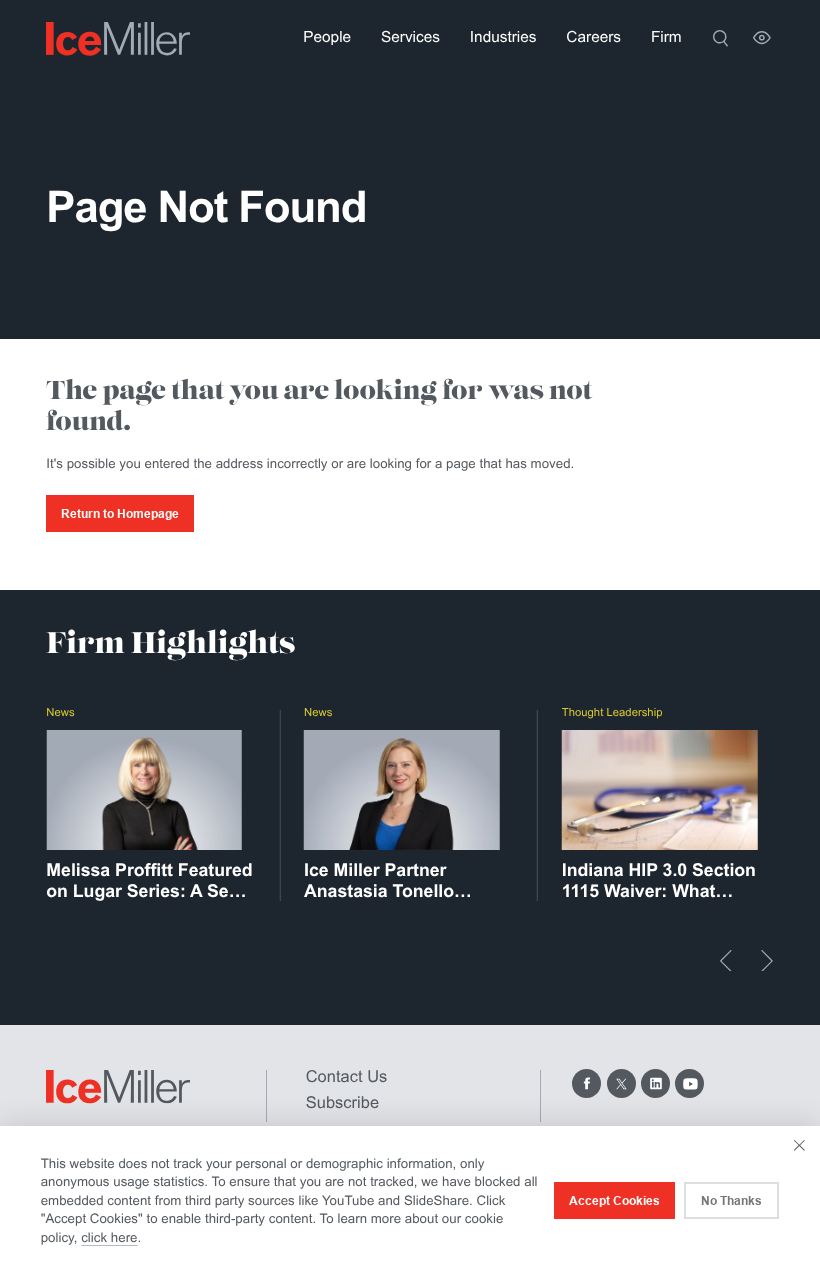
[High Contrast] (762, 38)
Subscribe (342, 1103)
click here (109, 1237)
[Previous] (726, 961)
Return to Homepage (120, 514)
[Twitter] (621, 1083)
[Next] (767, 961)
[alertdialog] (410, 1201)
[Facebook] (586, 1083)
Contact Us (347, 1077)
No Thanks (731, 1201)
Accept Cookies (614, 1201)
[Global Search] (721, 38)
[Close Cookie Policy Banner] (799, 1145)
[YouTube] (689, 1083)
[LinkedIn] (655, 1083)
